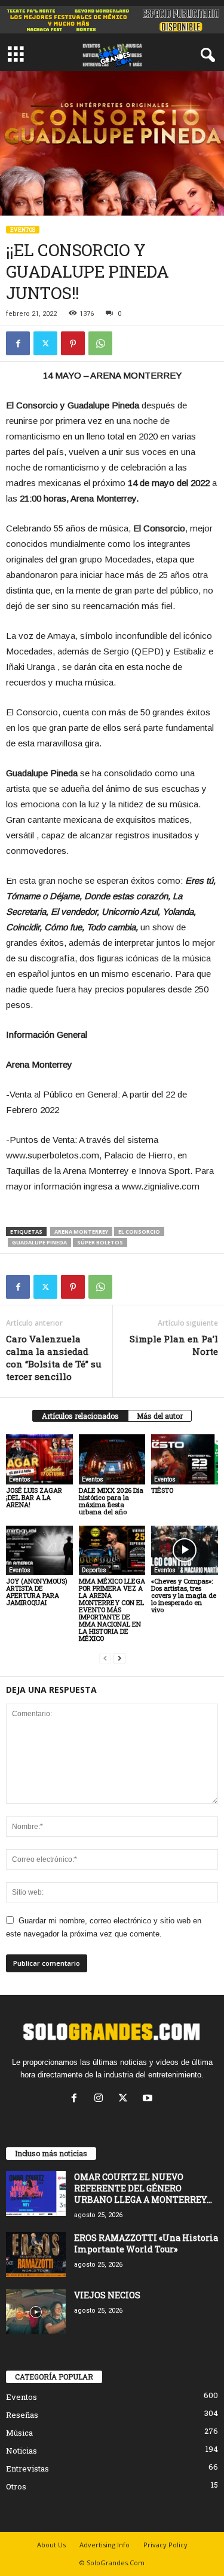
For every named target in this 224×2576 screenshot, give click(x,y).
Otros (16, 2486)
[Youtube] (149, 2099)
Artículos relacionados (80, 1416)
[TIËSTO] (185, 1459)
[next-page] (119, 1659)
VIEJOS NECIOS (107, 2295)
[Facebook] (18, 343)
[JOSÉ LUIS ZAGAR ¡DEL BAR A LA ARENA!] (39, 1459)
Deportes (94, 1570)
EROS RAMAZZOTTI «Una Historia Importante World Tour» (146, 2243)
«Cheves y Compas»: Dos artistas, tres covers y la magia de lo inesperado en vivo (184, 1595)
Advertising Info (105, 2545)
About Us (51, 2545)
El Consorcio (139, 1232)
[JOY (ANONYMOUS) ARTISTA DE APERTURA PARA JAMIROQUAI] (39, 1550)
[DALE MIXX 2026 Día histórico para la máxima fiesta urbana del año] (112, 1459)
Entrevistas (27, 2469)
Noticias (22, 2451)
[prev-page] (105, 1659)
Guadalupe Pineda (39, 1242)
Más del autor (160, 1416)
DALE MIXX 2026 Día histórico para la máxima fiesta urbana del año (111, 1501)
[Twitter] (45, 343)
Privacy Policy (165, 2545)
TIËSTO (162, 1490)
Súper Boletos (100, 1242)
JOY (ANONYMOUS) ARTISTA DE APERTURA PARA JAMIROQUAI (37, 1592)
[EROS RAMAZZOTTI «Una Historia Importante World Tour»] (36, 2254)
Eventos (23, 230)
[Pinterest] (73, 343)
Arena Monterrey (81, 1232)
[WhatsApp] (100, 343)
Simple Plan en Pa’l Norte (174, 1345)
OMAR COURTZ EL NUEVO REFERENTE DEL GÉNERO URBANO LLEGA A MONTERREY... (143, 2188)
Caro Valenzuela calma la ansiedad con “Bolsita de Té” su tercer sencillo (54, 1358)
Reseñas (22, 2415)
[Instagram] (101, 2099)
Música (19, 2433)
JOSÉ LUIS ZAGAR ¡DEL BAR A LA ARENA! (34, 1497)
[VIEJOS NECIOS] (36, 2312)
